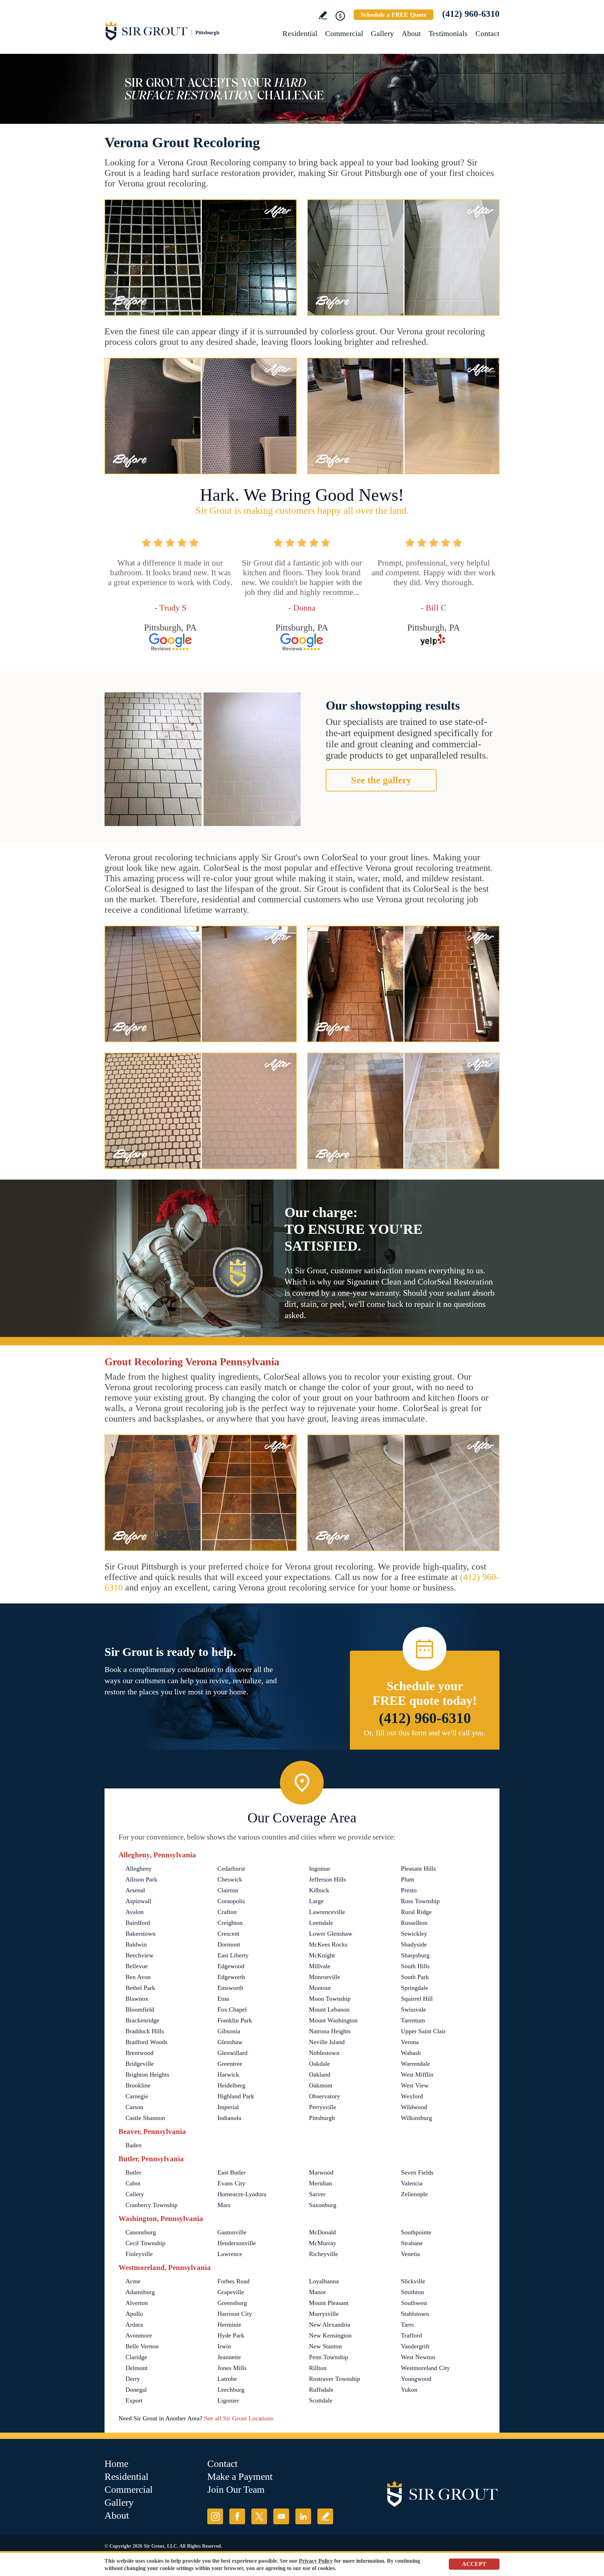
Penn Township (329, 2357)
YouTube (281, 2516)
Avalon (135, 1912)
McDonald (322, 2232)
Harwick (228, 2075)
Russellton (414, 1923)
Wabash (411, 2053)
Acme (133, 2281)
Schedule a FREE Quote (394, 15)
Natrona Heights (330, 2031)
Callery (135, 2194)
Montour (320, 1988)
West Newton (418, 2357)
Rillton (318, 2368)
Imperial (228, 2107)
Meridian (321, 2183)
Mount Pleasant (329, 2303)
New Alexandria (330, 2325)
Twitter (259, 2516)
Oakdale (319, 2064)
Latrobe (227, 2379)
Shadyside (414, 1944)
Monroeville (325, 1977)
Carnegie (137, 2096)
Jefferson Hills (328, 1879)
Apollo (134, 2314)
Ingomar (320, 1869)
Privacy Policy (316, 2561)
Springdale (415, 1988)
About (411, 33)
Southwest (414, 2303)
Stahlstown (415, 2314)
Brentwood (139, 2053)
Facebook (237, 2516)
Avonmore (139, 2335)
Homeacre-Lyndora (242, 2194)
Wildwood (414, 2107)
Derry (133, 2379)
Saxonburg (323, 2205)
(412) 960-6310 (471, 14)
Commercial (344, 33)
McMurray (323, 2243)
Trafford (411, 2335)
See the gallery (381, 780)
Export (134, 2400)
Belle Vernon (142, 2346)
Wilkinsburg (416, 2118)
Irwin (224, 2346)
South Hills (415, 1966)
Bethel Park (140, 1988)
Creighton (230, 1923)
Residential (300, 33)
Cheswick (230, 1879)
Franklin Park (235, 2020)
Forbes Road (233, 2281)
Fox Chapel (232, 2009)
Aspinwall (138, 1901)
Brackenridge (142, 2020)
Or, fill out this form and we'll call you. (425, 1733)
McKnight (322, 1955)
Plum (408, 1879)
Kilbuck (319, 1890)
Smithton (412, 2292)
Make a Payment (240, 2477)
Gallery (382, 33)
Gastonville (232, 2232)
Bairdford (138, 1923)
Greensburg (232, 2303)
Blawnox (137, 1999)
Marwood (321, 2172)
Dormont (229, 1944)
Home (116, 2464)
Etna (223, 1999)
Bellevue (137, 1966)
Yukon (409, 2390)
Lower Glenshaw (331, 1934)
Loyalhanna (324, 2281)
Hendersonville (237, 2243)
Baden (134, 2145)
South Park (415, 1977)
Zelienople (414, 2194)
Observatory (325, 2096)
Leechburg (231, 2390)
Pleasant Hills (418, 1869)
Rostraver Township (335, 2379)
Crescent (228, 1934)
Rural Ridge (416, 1912)
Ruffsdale (321, 2390)
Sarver (317, 2194)
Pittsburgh (322, 2118)
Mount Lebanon (329, 2009)
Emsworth (230, 1988)
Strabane (412, 2243)
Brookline (138, 2085)
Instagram (215, 2516)
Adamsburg (140, 2292)
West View (415, 2085)
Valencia (412, 2183)
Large (316, 1901)
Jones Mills (232, 2368)
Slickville (413, 2281)
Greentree (230, 2064)
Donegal (136, 2390)
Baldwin (136, 1944)
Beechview (139, 1955)
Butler (133, 2172)
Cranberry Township (152, 2205)
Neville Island (327, 2042)
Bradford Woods (146, 2042)
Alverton (137, 2303)
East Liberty (233, 1955)
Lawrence (230, 2254)
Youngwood (416, 2379)
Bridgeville (140, 2064)
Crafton (227, 1912)
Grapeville (231, 2292)
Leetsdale (321, 1923)
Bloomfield (140, 2009)
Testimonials (448, 33)
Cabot (133, 2183)
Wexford (412, 2096)
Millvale (320, 1966)
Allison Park (141, 1879)
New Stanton (325, 2346)
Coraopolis (231, 1901)
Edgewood (231, 1966)
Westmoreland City (425, 2368)
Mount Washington (333, 2020)
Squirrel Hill (417, 1999)
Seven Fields (417, 2172)
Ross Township (420, 1901)
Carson (134, 2107)
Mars (224, 2205)
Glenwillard (232, 2053)
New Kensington (330, 2335)
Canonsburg (141, 2232)
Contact (487, 33)
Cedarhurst (231, 1869)
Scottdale (321, 2400)
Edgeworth (231, 1977)
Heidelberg (231, 2085)
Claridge (136, 2357)
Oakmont (321, 2085)
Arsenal (135, 1890)
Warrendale (415, 2064)
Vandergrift (415, 2346)
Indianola (229, 2118)
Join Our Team (236, 2489)
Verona (410, 2042)
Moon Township (330, 1999)
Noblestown (324, 2053)
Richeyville (323, 2254)
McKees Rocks (328, 1944)
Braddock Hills (145, 2031)
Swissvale (414, 2009)
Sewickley (414, 1934)
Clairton (228, 1890)
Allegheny (139, 1869)
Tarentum (413, 2020)
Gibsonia (229, 2031)
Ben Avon (138, 1977)
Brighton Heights (147, 2075)
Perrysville (323, 2107)
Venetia (410, 2254)
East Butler (232, 2172)
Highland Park (236, 2096)
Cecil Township (145, 2243)
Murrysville (324, 2314)
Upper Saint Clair (423, 2031)
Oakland (320, 2075)
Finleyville (139, 2254)
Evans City (231, 2183)
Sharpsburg (415, 1955)
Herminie (229, 2325)
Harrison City (235, 2314)
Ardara (134, 2325)
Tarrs (407, 2325)
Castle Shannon (145, 2118)
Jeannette (229, 2357)
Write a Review (323, 15)
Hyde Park (231, 2335)
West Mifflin (417, 2075)
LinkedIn (303, 2516)
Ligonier (228, 2400)
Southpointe (416, 2232)
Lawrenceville (327, 1912)
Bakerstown (141, 1934)
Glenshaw (230, 2042)
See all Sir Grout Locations (239, 2418)
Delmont (136, 2368)
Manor (317, 2292)
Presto (409, 1890)
